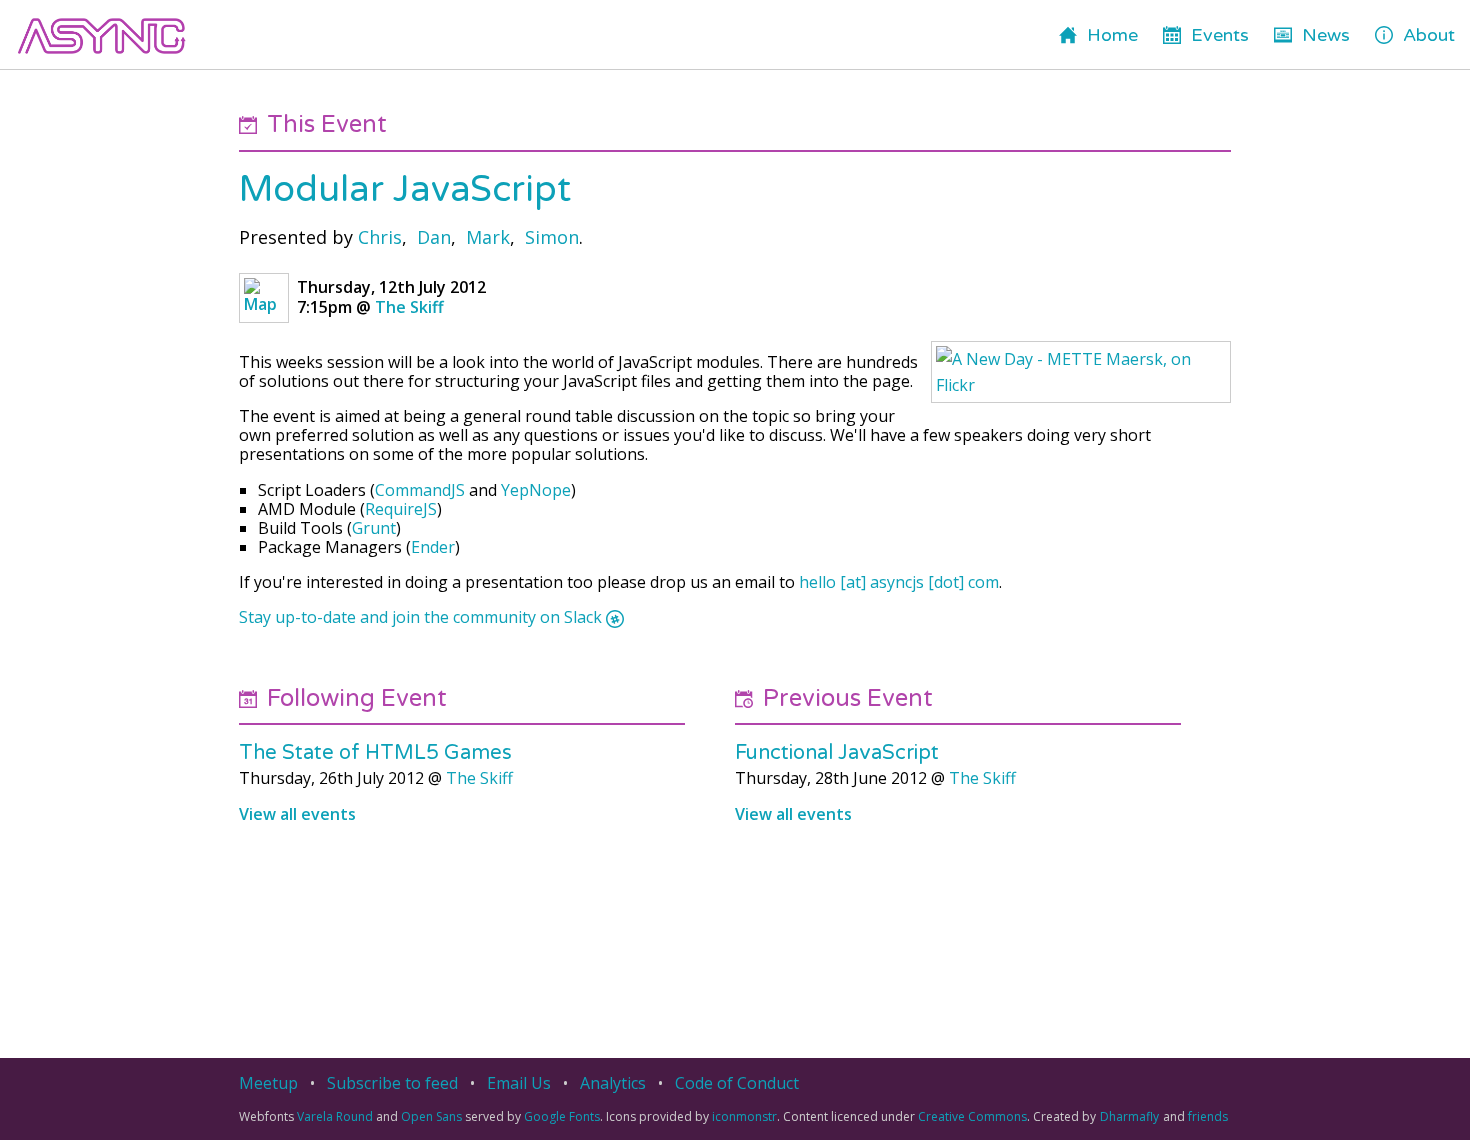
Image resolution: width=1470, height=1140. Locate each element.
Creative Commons (972, 1116)
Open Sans (431, 1116)
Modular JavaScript (405, 189)
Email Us (519, 1083)
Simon (552, 237)
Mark (488, 237)
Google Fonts (562, 1116)
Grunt (374, 528)
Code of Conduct (737, 1083)
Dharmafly (1129, 1116)
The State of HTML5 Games (375, 753)
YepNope (536, 490)
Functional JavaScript (837, 753)
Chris (380, 237)
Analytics (613, 1083)
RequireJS (401, 509)
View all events (297, 814)
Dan (434, 237)
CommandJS (420, 490)
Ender (433, 547)
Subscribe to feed (392, 1083)
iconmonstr (744, 1116)
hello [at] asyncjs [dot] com (899, 582)
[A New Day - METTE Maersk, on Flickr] (1081, 372)
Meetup (268, 1083)
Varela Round (335, 1116)
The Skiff (409, 307)
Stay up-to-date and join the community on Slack (420, 617)
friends (1208, 1116)
